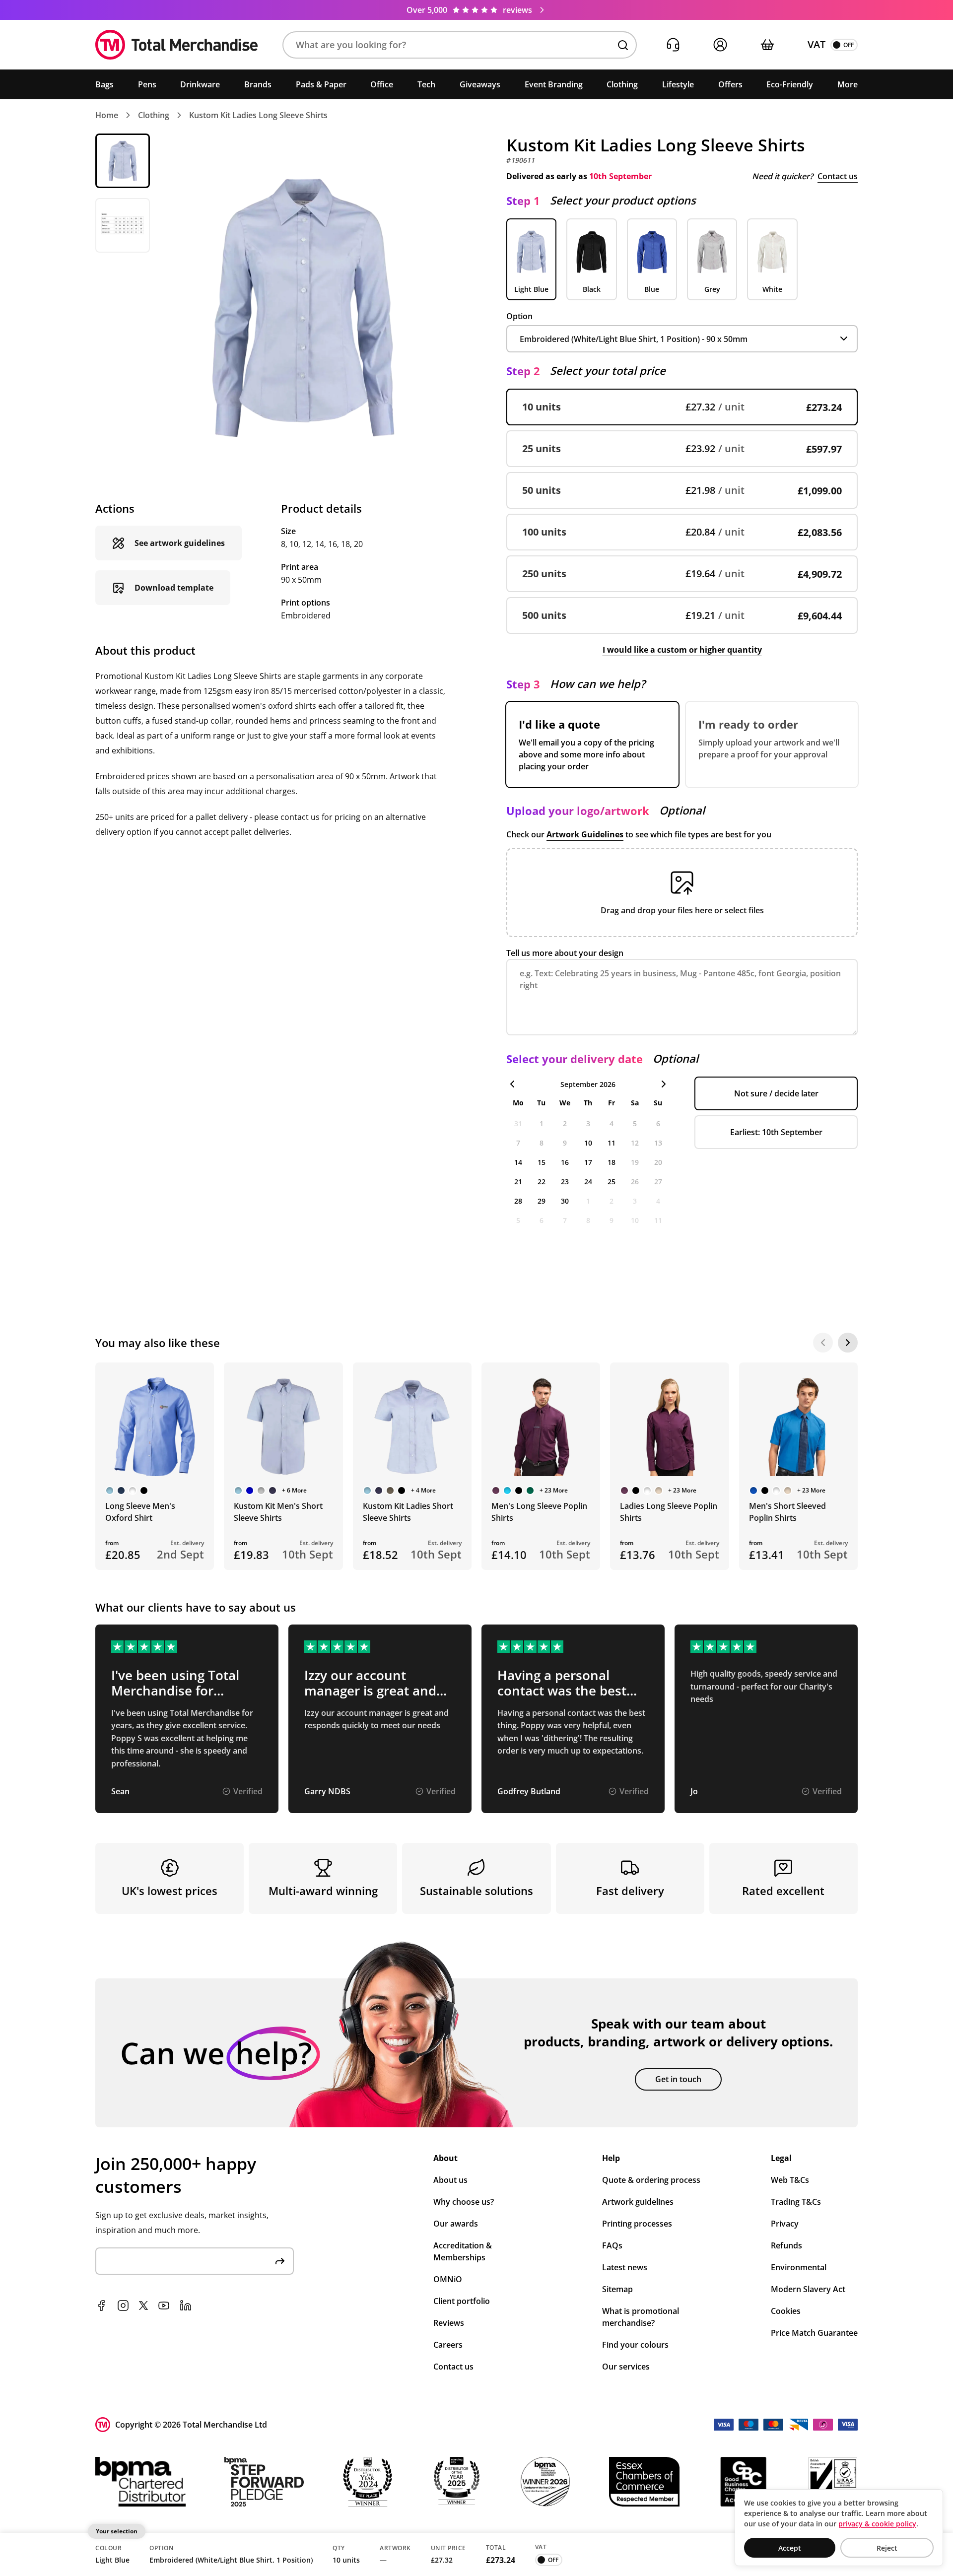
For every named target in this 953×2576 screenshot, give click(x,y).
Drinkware (200, 84)
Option (519, 316)
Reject (887, 2548)
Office (382, 84)
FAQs (612, 2245)
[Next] (848, 1343)
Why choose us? (464, 2202)
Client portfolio (462, 2301)
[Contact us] (673, 45)
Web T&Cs (790, 2180)
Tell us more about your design (565, 953)
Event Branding (554, 84)
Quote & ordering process (651, 2180)
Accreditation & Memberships (463, 2251)
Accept (790, 2548)
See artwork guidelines (180, 543)
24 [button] (588, 1182)
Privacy (785, 2224)
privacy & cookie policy (877, 2524)
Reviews (449, 2323)
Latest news (625, 2267)
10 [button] (588, 1143)
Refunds (786, 2245)
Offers (730, 84)
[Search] (623, 45)
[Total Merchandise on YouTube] (164, 2305)
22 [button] (542, 1182)
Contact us (838, 176)
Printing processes (637, 2224)
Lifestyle (678, 84)
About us (450, 2180)
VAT (817, 44)
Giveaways (480, 84)
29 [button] (542, 1201)
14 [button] (518, 1162)
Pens (147, 84)
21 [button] (518, 1182)
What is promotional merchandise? (641, 2317)
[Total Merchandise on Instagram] (123, 2305)
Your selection (117, 2531)
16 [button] (565, 1162)
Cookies (786, 2311)
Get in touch (678, 2079)
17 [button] (588, 1162)
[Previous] (823, 1343)
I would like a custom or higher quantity (682, 650)
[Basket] (767, 45)
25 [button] (612, 1182)
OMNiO (448, 2279)
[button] (460, 45)
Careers (448, 2345)
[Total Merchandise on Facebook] (101, 2305)
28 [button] (518, 1201)
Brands (258, 84)
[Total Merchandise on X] (143, 2305)
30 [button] (565, 1201)
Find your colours (635, 2345)
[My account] (720, 45)
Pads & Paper (321, 84)
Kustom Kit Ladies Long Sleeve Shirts (258, 115)
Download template (174, 588)
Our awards (456, 2224)
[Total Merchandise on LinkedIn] (186, 2305)
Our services (626, 2367)
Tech (426, 84)
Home (107, 115)
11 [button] (612, 1143)
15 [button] (542, 1162)
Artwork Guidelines (585, 834)
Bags (104, 84)
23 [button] (565, 1182)
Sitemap (617, 2289)
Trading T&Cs (796, 2202)
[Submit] (280, 2261)
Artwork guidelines (638, 2202)
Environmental (799, 2267)
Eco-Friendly (790, 84)
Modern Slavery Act (808, 2289)
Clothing (622, 84)
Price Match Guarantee (814, 2333)
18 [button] (612, 1162)
